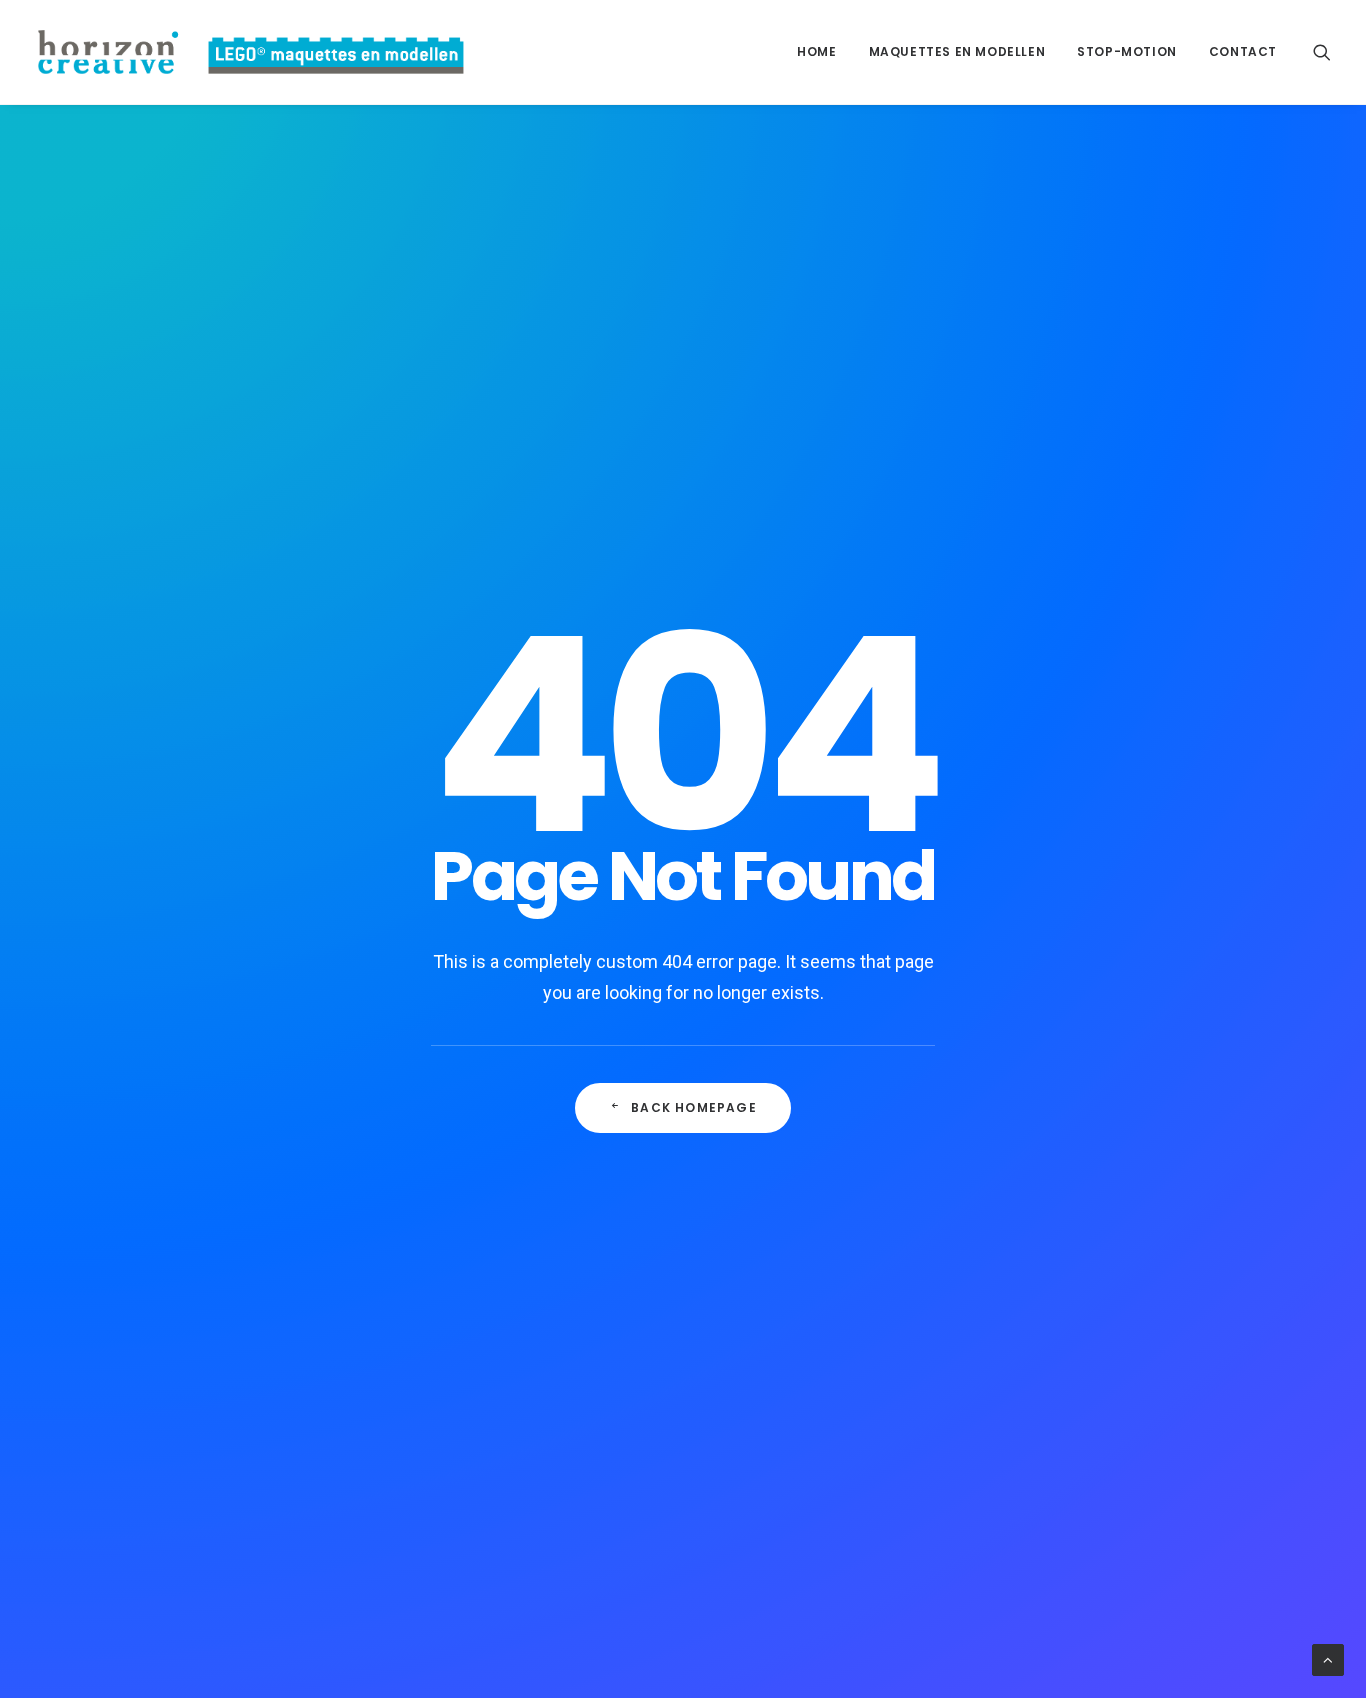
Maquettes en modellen (957, 51)
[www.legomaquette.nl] (252, 52)
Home (816, 51)
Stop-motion (1127, 51)
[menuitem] (816, 52)
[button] (1322, 52)
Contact (1243, 51)
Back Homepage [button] (694, 1107)
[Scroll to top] (1328, 1659)
